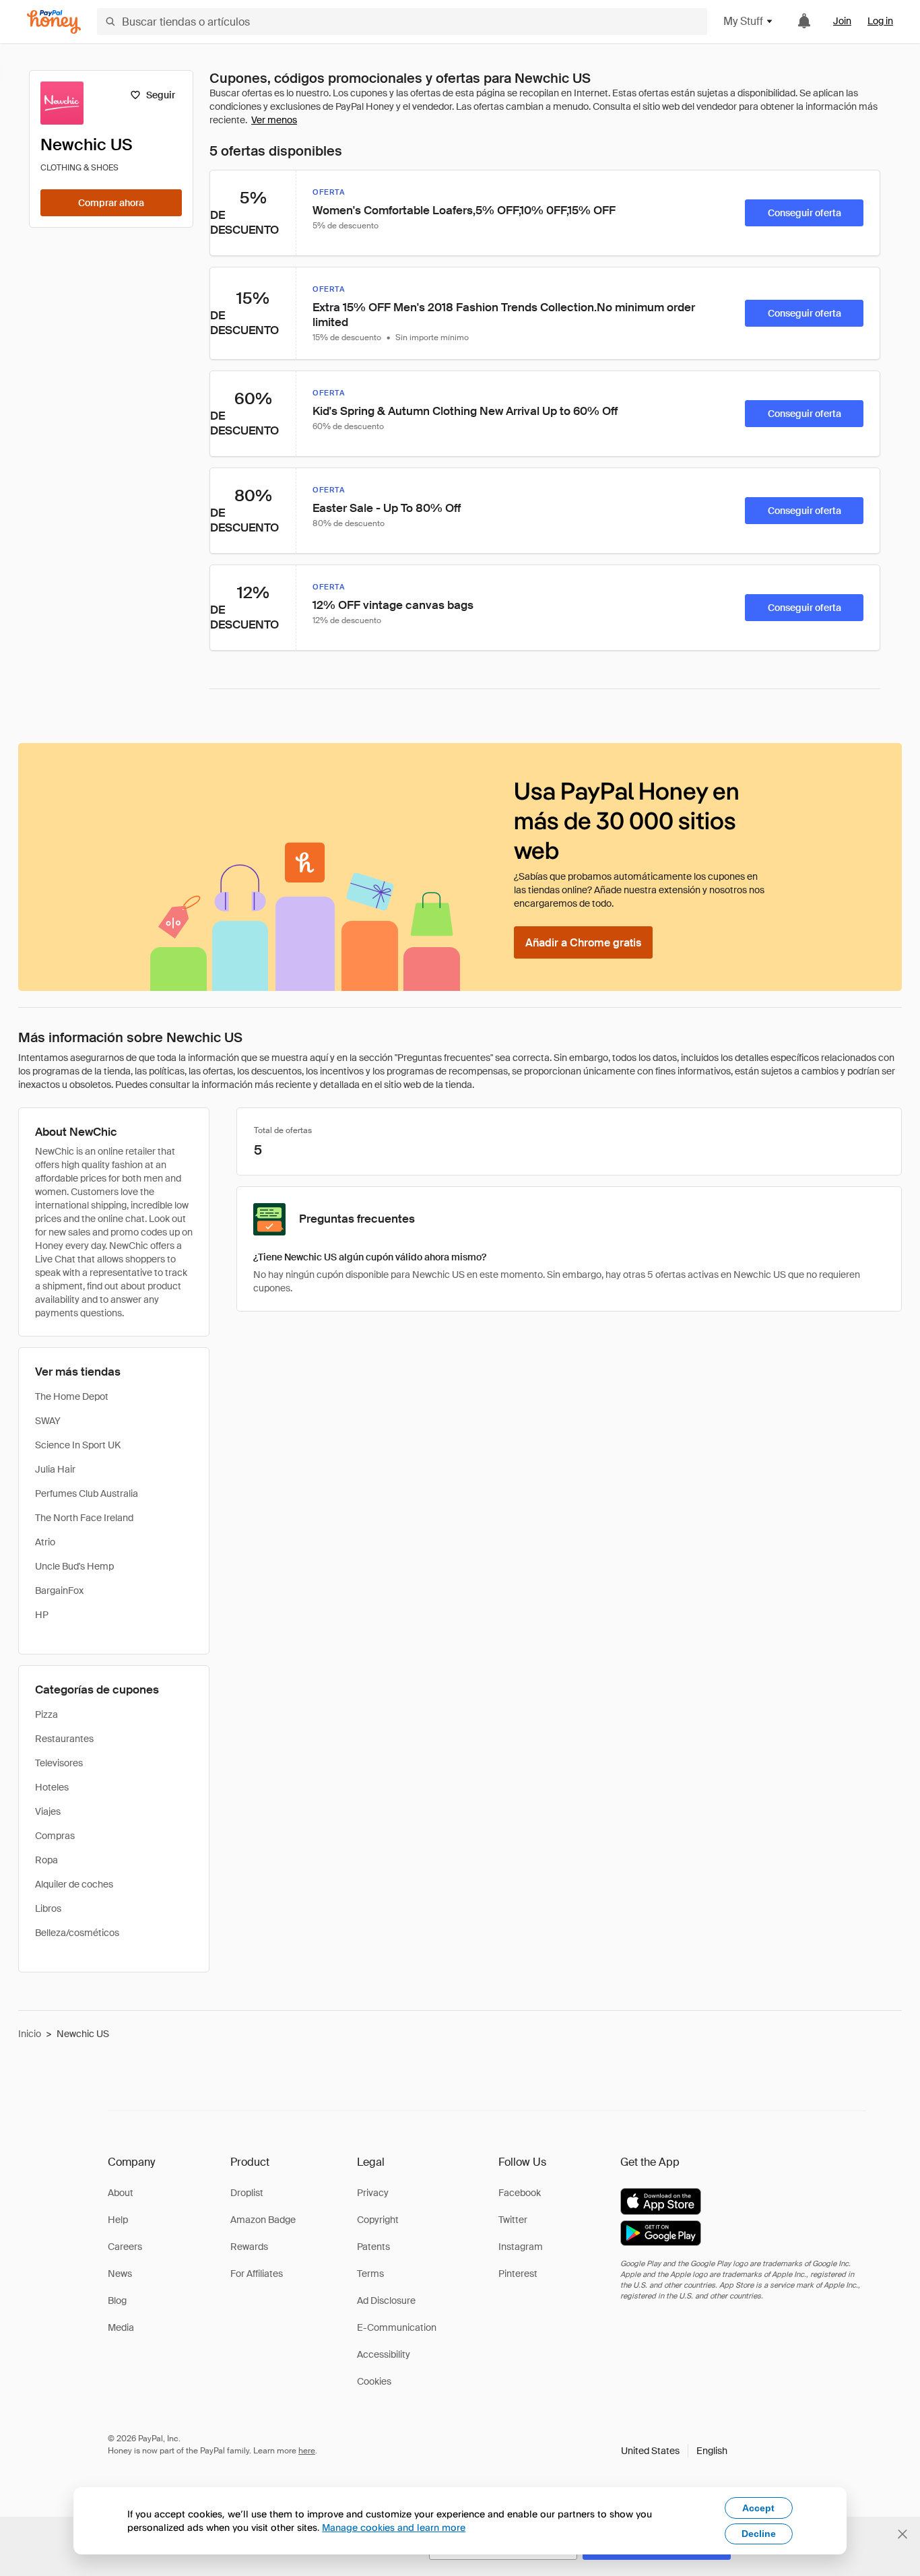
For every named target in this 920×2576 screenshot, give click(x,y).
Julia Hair (55, 1469)
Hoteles (52, 1787)
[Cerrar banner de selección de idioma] (902, 2534)
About (121, 2193)
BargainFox (59, 1590)
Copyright (378, 2220)
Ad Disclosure (386, 2300)
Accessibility (384, 2354)
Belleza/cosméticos (77, 1933)
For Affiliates (257, 2274)
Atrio (45, 1542)
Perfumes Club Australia (87, 1493)
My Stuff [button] (743, 21)
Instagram (521, 2247)
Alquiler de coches (74, 1884)
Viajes (48, 1811)
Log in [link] (880, 21)
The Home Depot (72, 1396)
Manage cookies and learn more (394, 2527)
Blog (117, 2300)
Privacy (373, 2193)
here (307, 2451)
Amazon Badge (263, 2220)
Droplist (247, 2193)
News (120, 2274)
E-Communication (397, 2327)
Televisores (59, 1763)
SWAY (48, 1421)
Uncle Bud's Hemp (74, 1566)
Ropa (46, 1860)
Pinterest (518, 2274)
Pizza (46, 1714)
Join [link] (842, 21)
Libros (48, 1908)
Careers (125, 2247)
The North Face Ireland (84, 1518)
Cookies (374, 2381)
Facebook (520, 2193)
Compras (55, 1836)
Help (118, 2220)
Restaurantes (64, 1739)
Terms (370, 2274)
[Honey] (54, 22)
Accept (758, 2508)
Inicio (30, 2034)
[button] (674, 2451)
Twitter (513, 2220)
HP (42, 1615)
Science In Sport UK (78, 1445)
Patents (373, 2247)
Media (121, 2327)
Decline (759, 2534)
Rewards (249, 2247)
